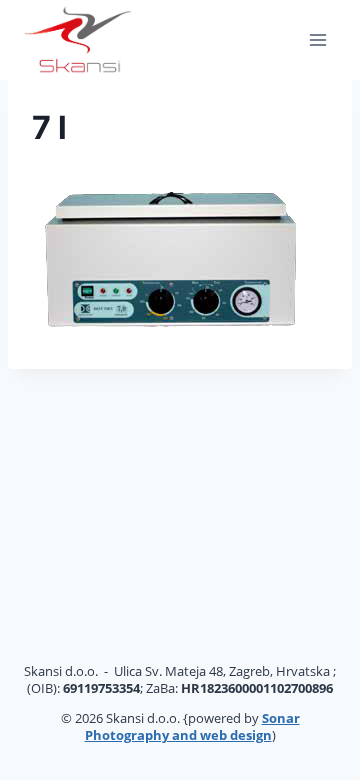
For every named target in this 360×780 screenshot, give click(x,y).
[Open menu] (317, 39)
